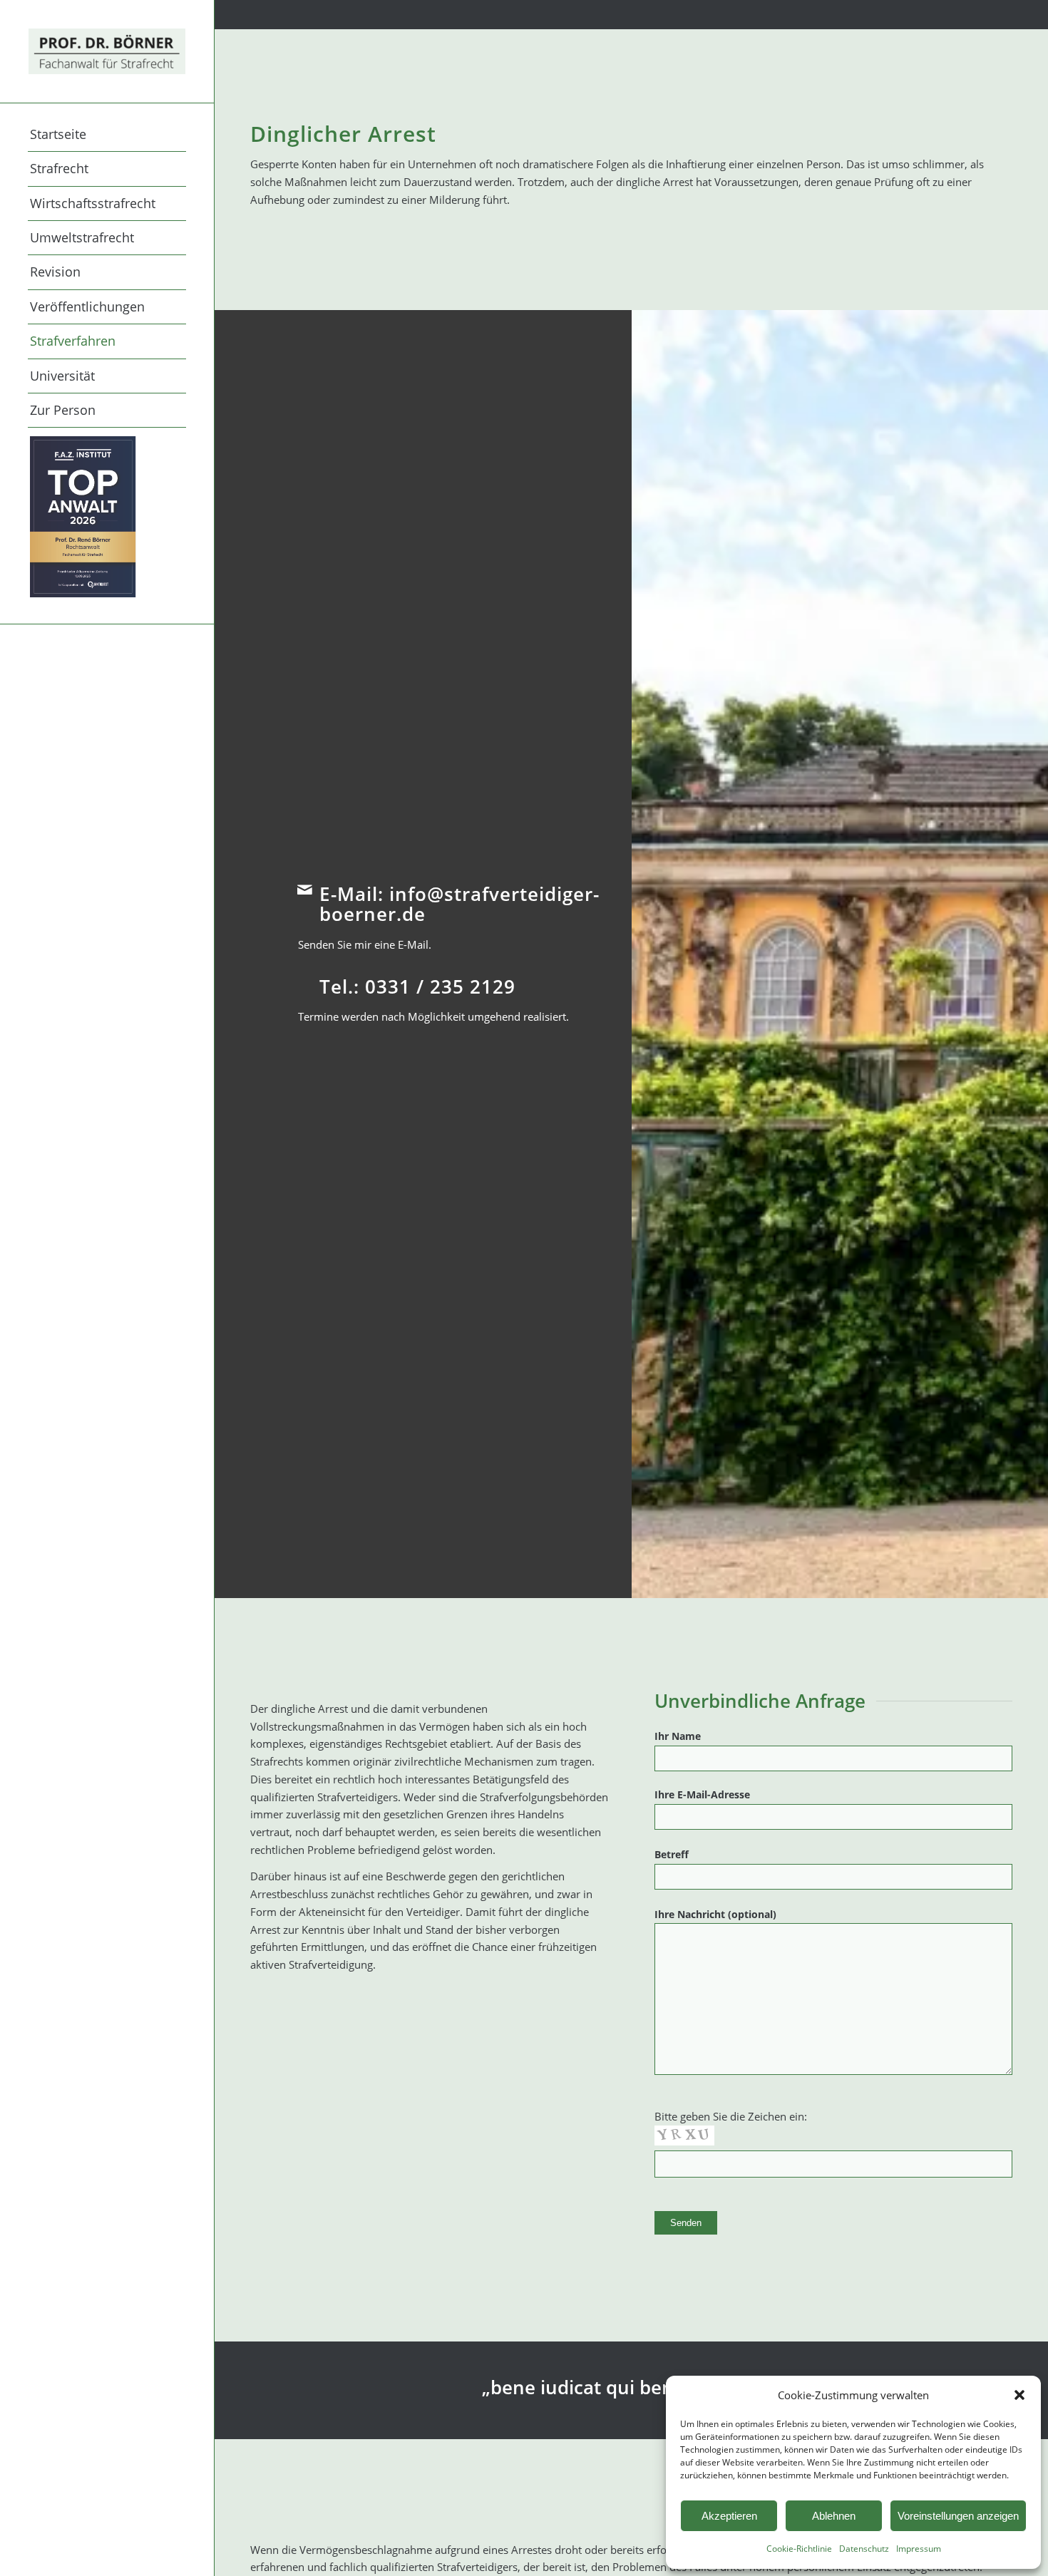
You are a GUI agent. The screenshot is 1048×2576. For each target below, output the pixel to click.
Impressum (919, 2549)
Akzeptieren (729, 2516)
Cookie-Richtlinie (799, 2549)
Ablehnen (834, 2516)
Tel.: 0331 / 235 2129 (417, 986)
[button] (1019, 2395)
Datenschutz (864, 2549)
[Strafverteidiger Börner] (107, 51)
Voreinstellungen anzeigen (958, 2516)
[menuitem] (107, 135)
